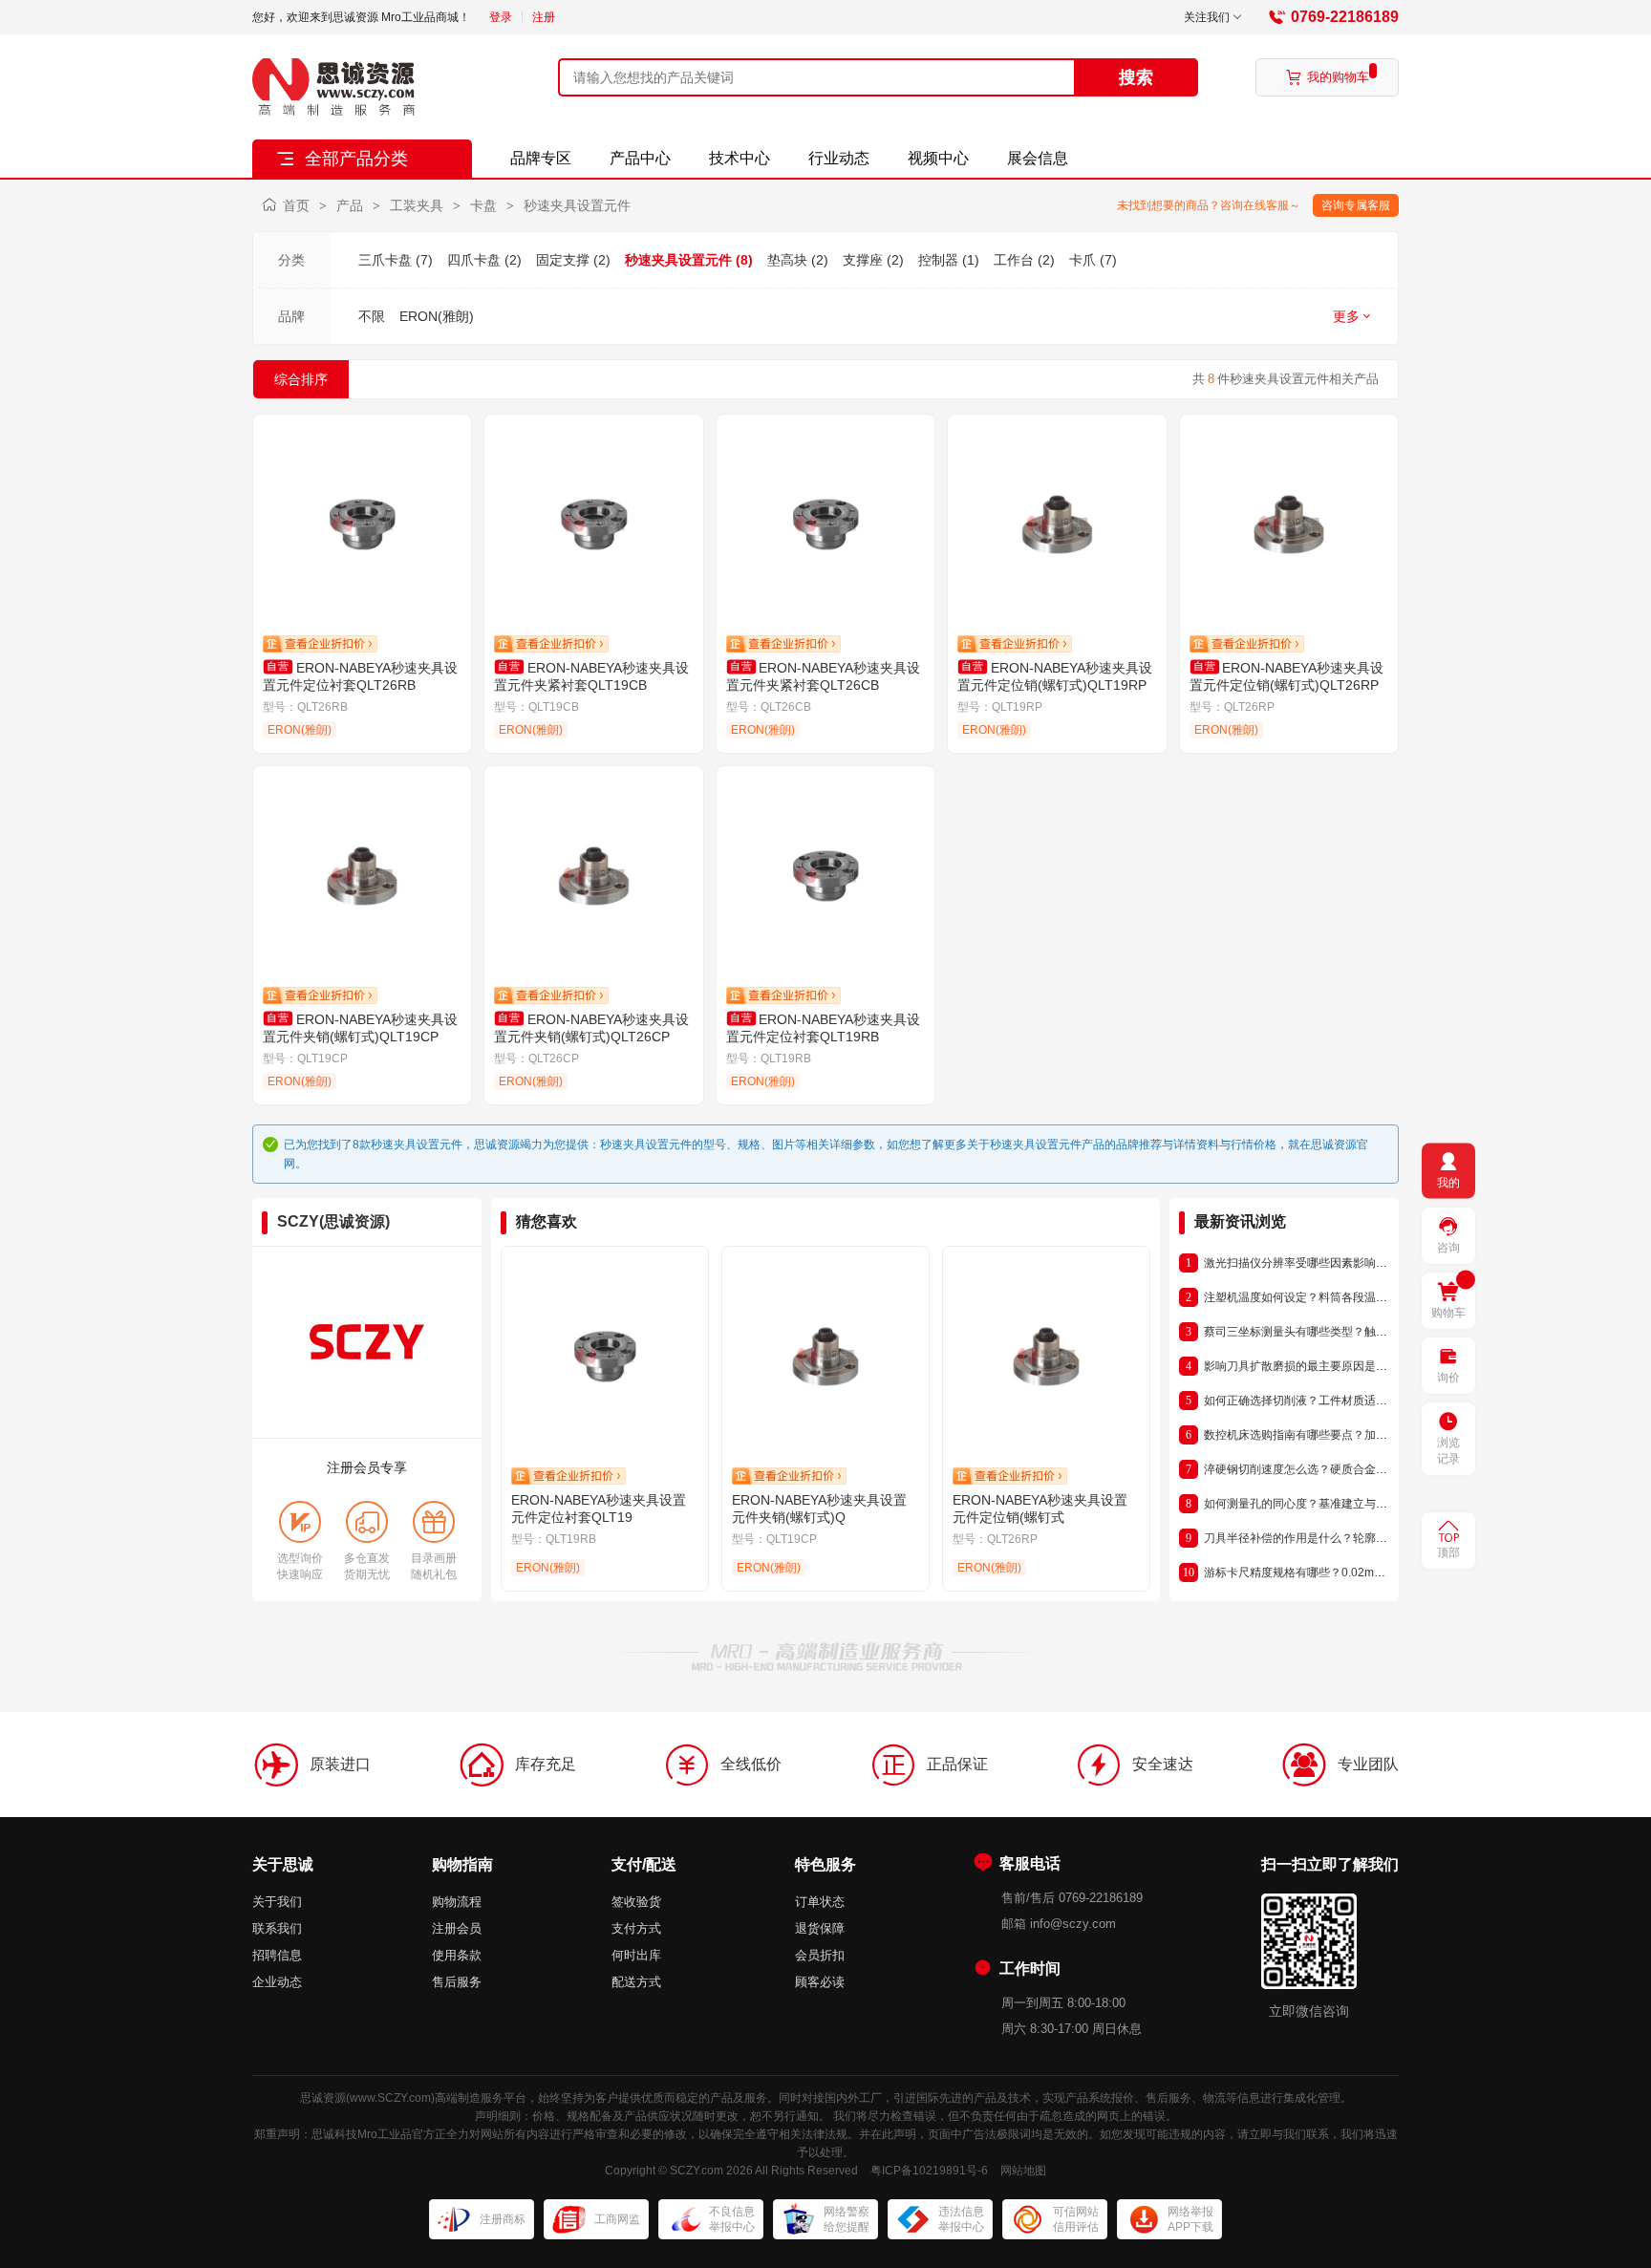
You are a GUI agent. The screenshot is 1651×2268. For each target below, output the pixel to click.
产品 (350, 205)
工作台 (1014, 260)
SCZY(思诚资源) (333, 1221)
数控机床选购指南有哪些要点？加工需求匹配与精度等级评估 (1359, 1435)
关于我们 (277, 1902)
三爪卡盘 (385, 260)
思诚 (311, 2098)
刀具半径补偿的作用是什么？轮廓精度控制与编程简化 (1341, 1538)
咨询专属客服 (1356, 205)
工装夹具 (417, 205)
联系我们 (277, 1928)
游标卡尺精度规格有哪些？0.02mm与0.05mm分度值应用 (1349, 1573)
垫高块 (787, 260)
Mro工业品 (385, 2134)
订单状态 (820, 1902)
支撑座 (863, 260)
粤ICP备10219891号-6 (929, 2171)
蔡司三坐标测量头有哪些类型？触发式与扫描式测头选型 (1347, 1332)
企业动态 (277, 1982)
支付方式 (636, 1928)
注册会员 (457, 1928)
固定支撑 (563, 260)
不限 (372, 316)
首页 (296, 205)
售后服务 (457, 1982)
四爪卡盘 (474, 260)
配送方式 (636, 1982)
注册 (544, 17)
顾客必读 (820, 1982)
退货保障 (820, 1928)
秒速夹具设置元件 (577, 205)
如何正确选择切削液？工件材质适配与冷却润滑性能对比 (1347, 1401)
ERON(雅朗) (437, 316)
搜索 (1136, 77)
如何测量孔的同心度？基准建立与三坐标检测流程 (1330, 1504)
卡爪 (1083, 260)
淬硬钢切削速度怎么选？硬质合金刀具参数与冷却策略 (1341, 1469)
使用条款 (457, 1955)
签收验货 (636, 1902)
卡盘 (483, 205)
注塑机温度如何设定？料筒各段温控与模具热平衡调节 (1341, 1297)
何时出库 (636, 1955)
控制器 (938, 260)
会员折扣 (820, 1955)
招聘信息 (277, 1955)
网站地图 (1023, 2171)
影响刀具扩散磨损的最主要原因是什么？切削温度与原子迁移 (1359, 1366)
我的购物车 (1328, 77)
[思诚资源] (333, 87)
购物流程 (457, 1902)
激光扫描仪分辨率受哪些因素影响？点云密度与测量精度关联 (1359, 1263)
